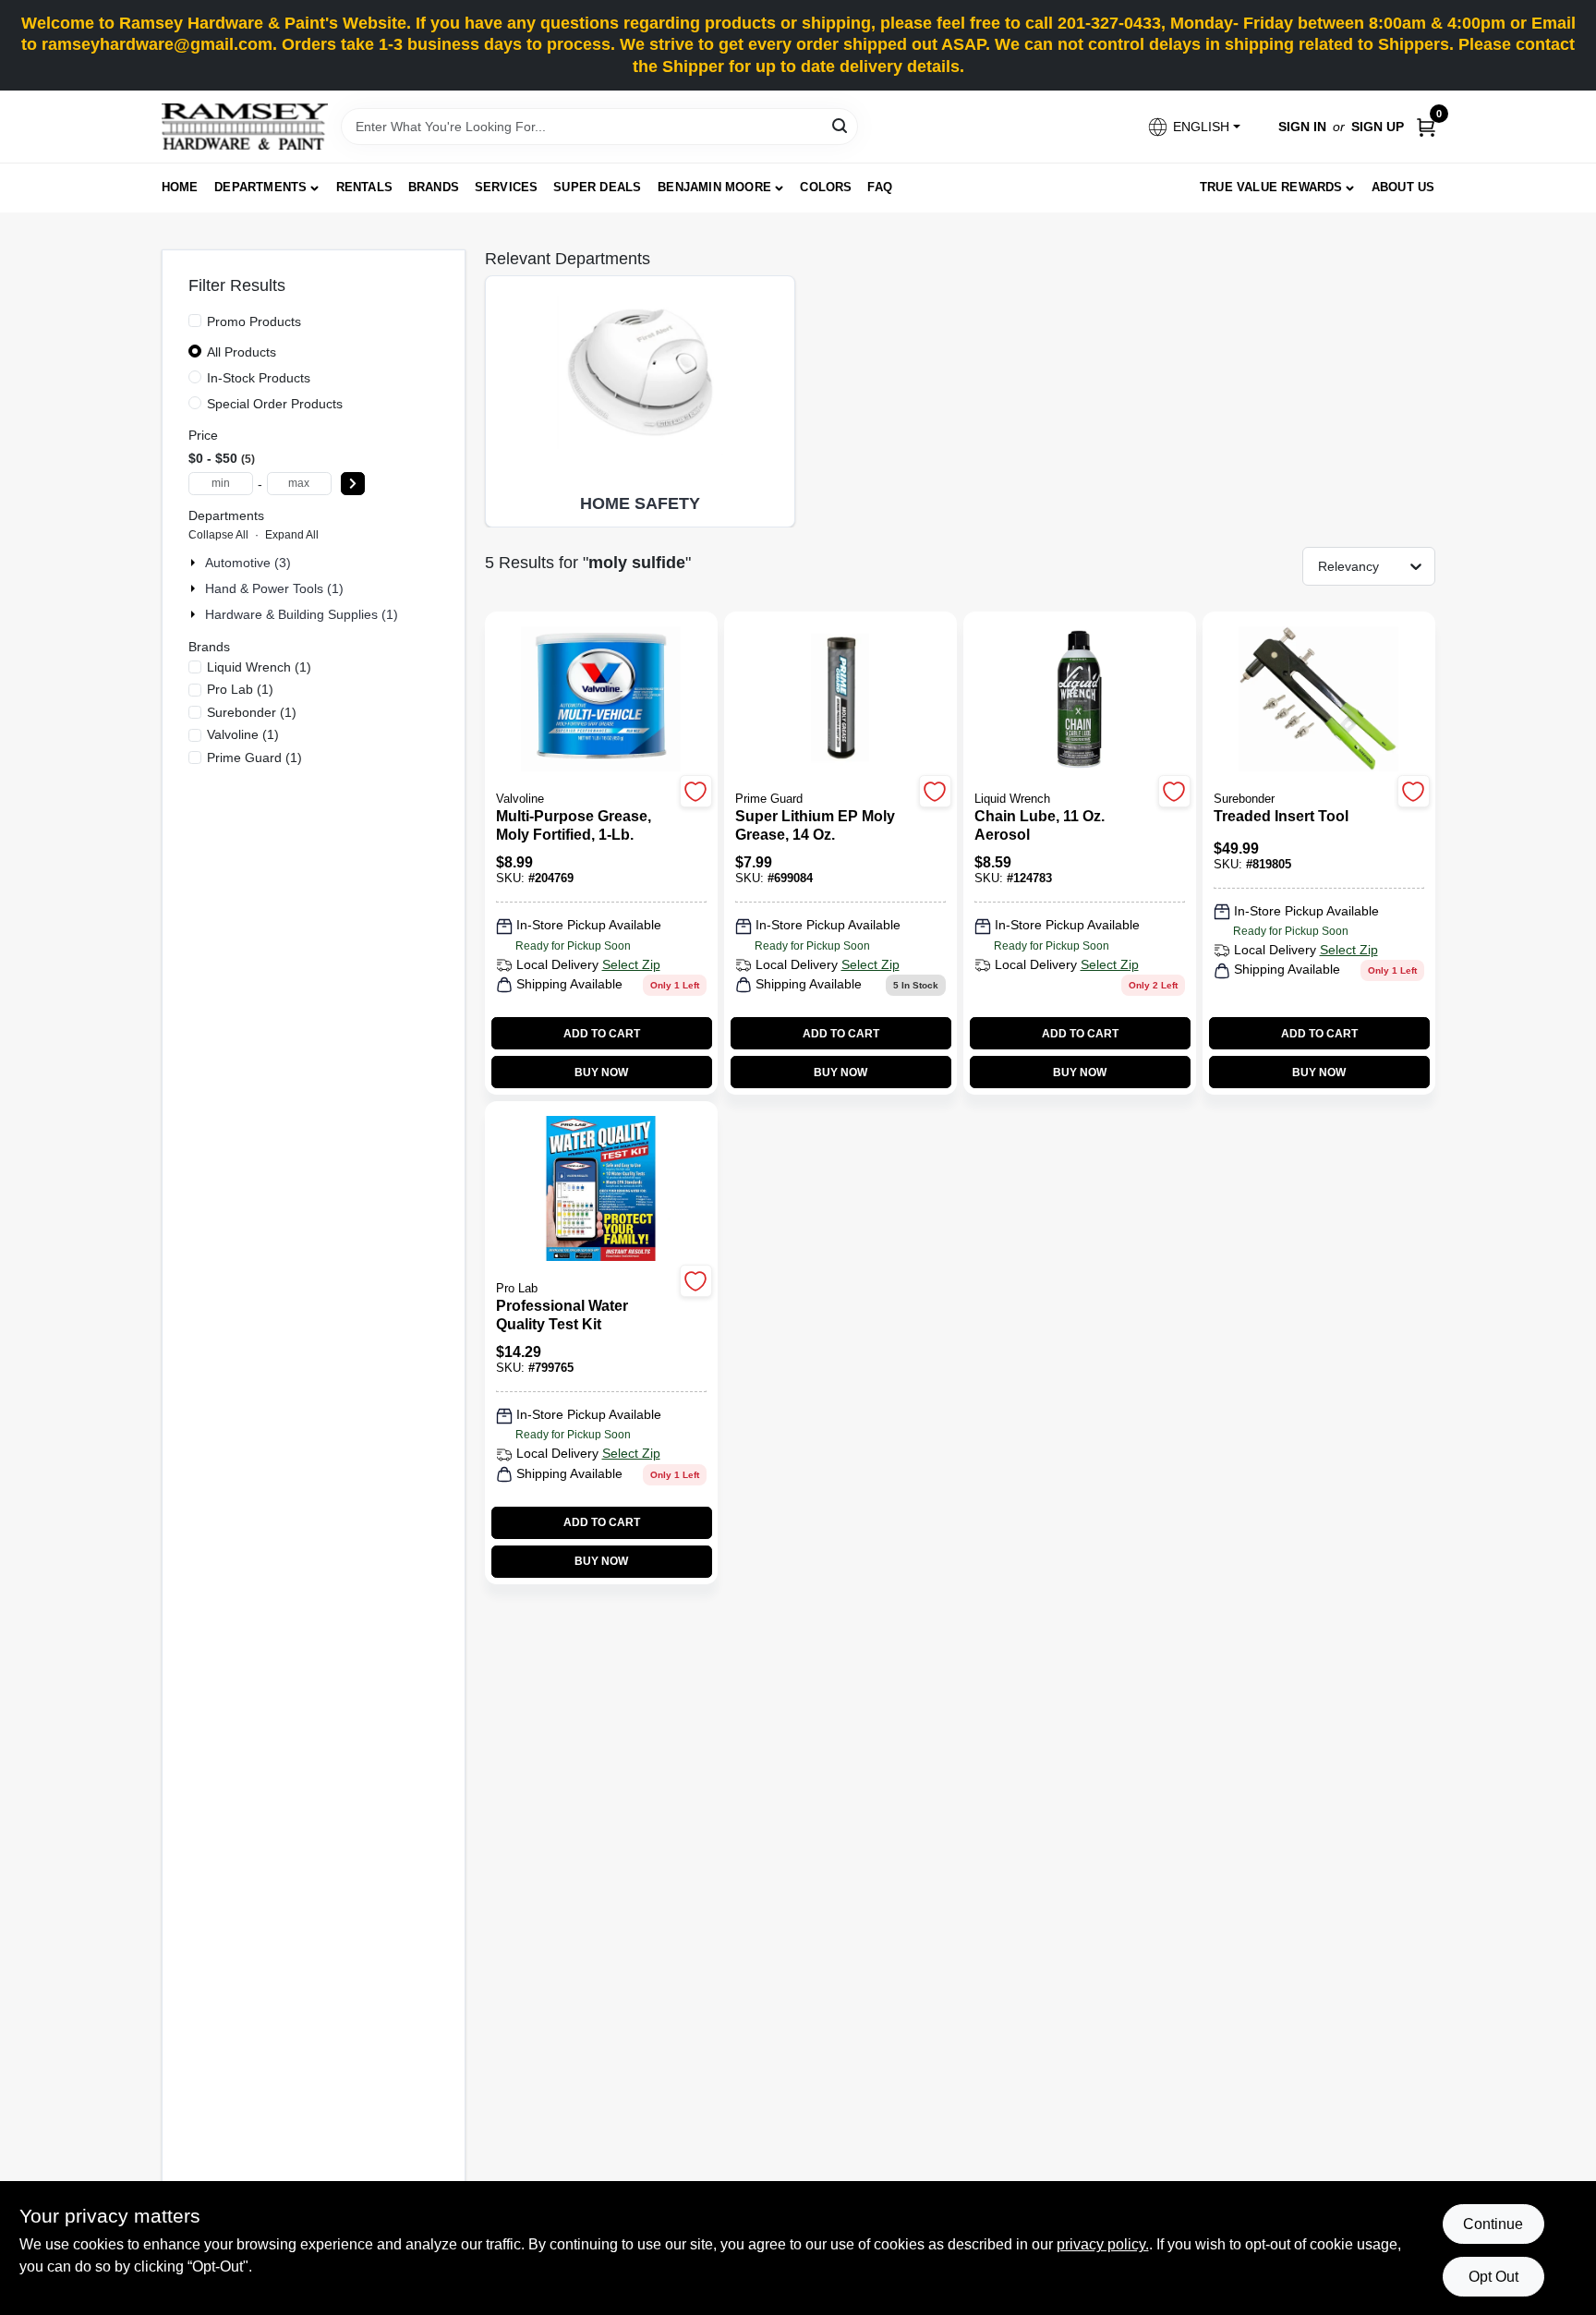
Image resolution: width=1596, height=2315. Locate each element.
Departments (260, 187)
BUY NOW (601, 1073)
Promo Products (254, 321)
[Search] (841, 125)
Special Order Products (275, 404)
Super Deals (597, 187)
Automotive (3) (248, 563)
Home (180, 187)
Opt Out (1493, 2277)
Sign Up (1378, 127)
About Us (1403, 187)
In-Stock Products (259, 378)
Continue (1493, 2224)
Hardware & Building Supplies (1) (302, 614)
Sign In (1302, 127)
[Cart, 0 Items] (1426, 127)
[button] (1193, 127)
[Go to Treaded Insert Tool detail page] (1318, 700)
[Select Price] (353, 484)
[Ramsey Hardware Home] (245, 127)
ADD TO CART (602, 1034)
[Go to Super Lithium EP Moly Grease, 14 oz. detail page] (840, 700)
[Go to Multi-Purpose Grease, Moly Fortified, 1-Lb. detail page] (600, 700)
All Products (242, 352)
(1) (259, 667)
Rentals (364, 187)
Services (507, 187)
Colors (826, 187)
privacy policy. (1103, 2244)
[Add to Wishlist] (696, 791)
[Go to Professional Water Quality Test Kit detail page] (601, 1190)
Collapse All (218, 535)
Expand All (292, 535)
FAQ (880, 187)
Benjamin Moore (714, 187)
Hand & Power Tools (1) (274, 588)
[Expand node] (195, 563)
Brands (434, 187)
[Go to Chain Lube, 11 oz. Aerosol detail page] (1079, 700)
